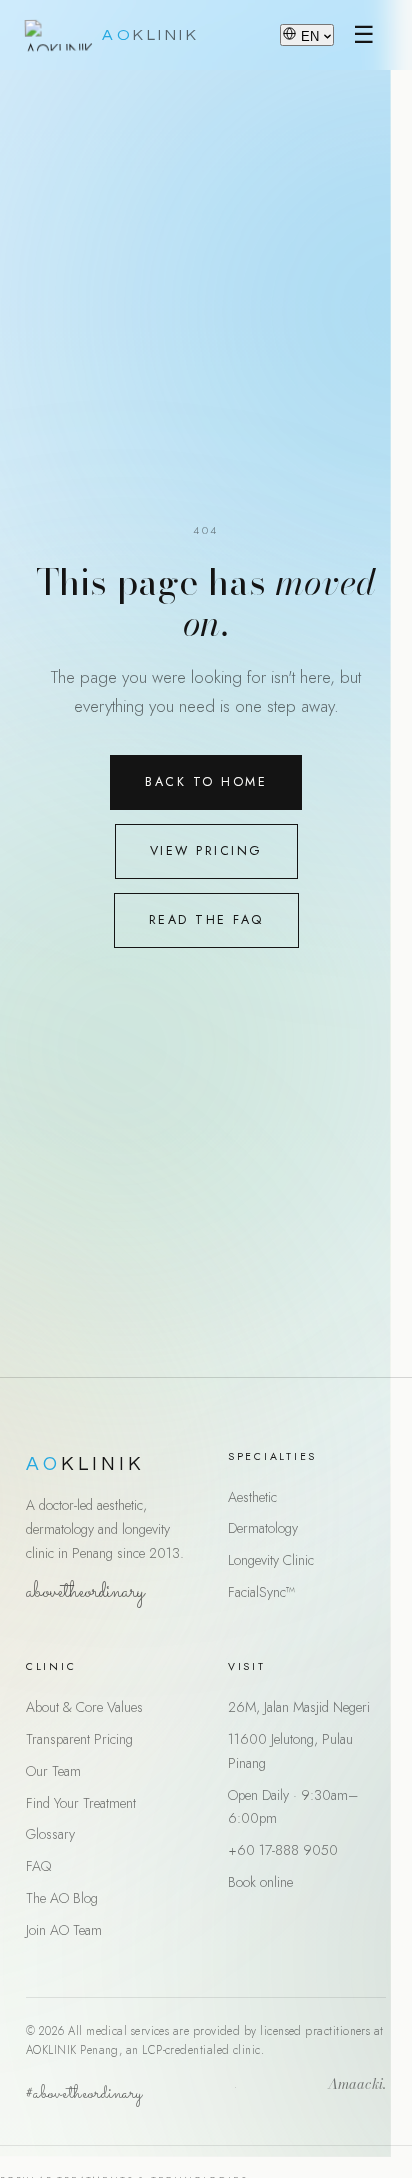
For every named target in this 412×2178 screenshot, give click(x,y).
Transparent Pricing (79, 1739)
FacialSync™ (261, 1592)
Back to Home (206, 782)
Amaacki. (357, 2086)
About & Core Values (84, 1707)
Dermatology (263, 1528)
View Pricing (206, 851)
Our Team (53, 1771)
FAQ (38, 1866)
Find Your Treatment (81, 1803)
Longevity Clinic (271, 1560)
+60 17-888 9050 (283, 1850)
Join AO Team (64, 1930)
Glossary (50, 1834)
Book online (260, 1882)
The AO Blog (62, 1898)
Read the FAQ (206, 920)
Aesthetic (252, 1497)
